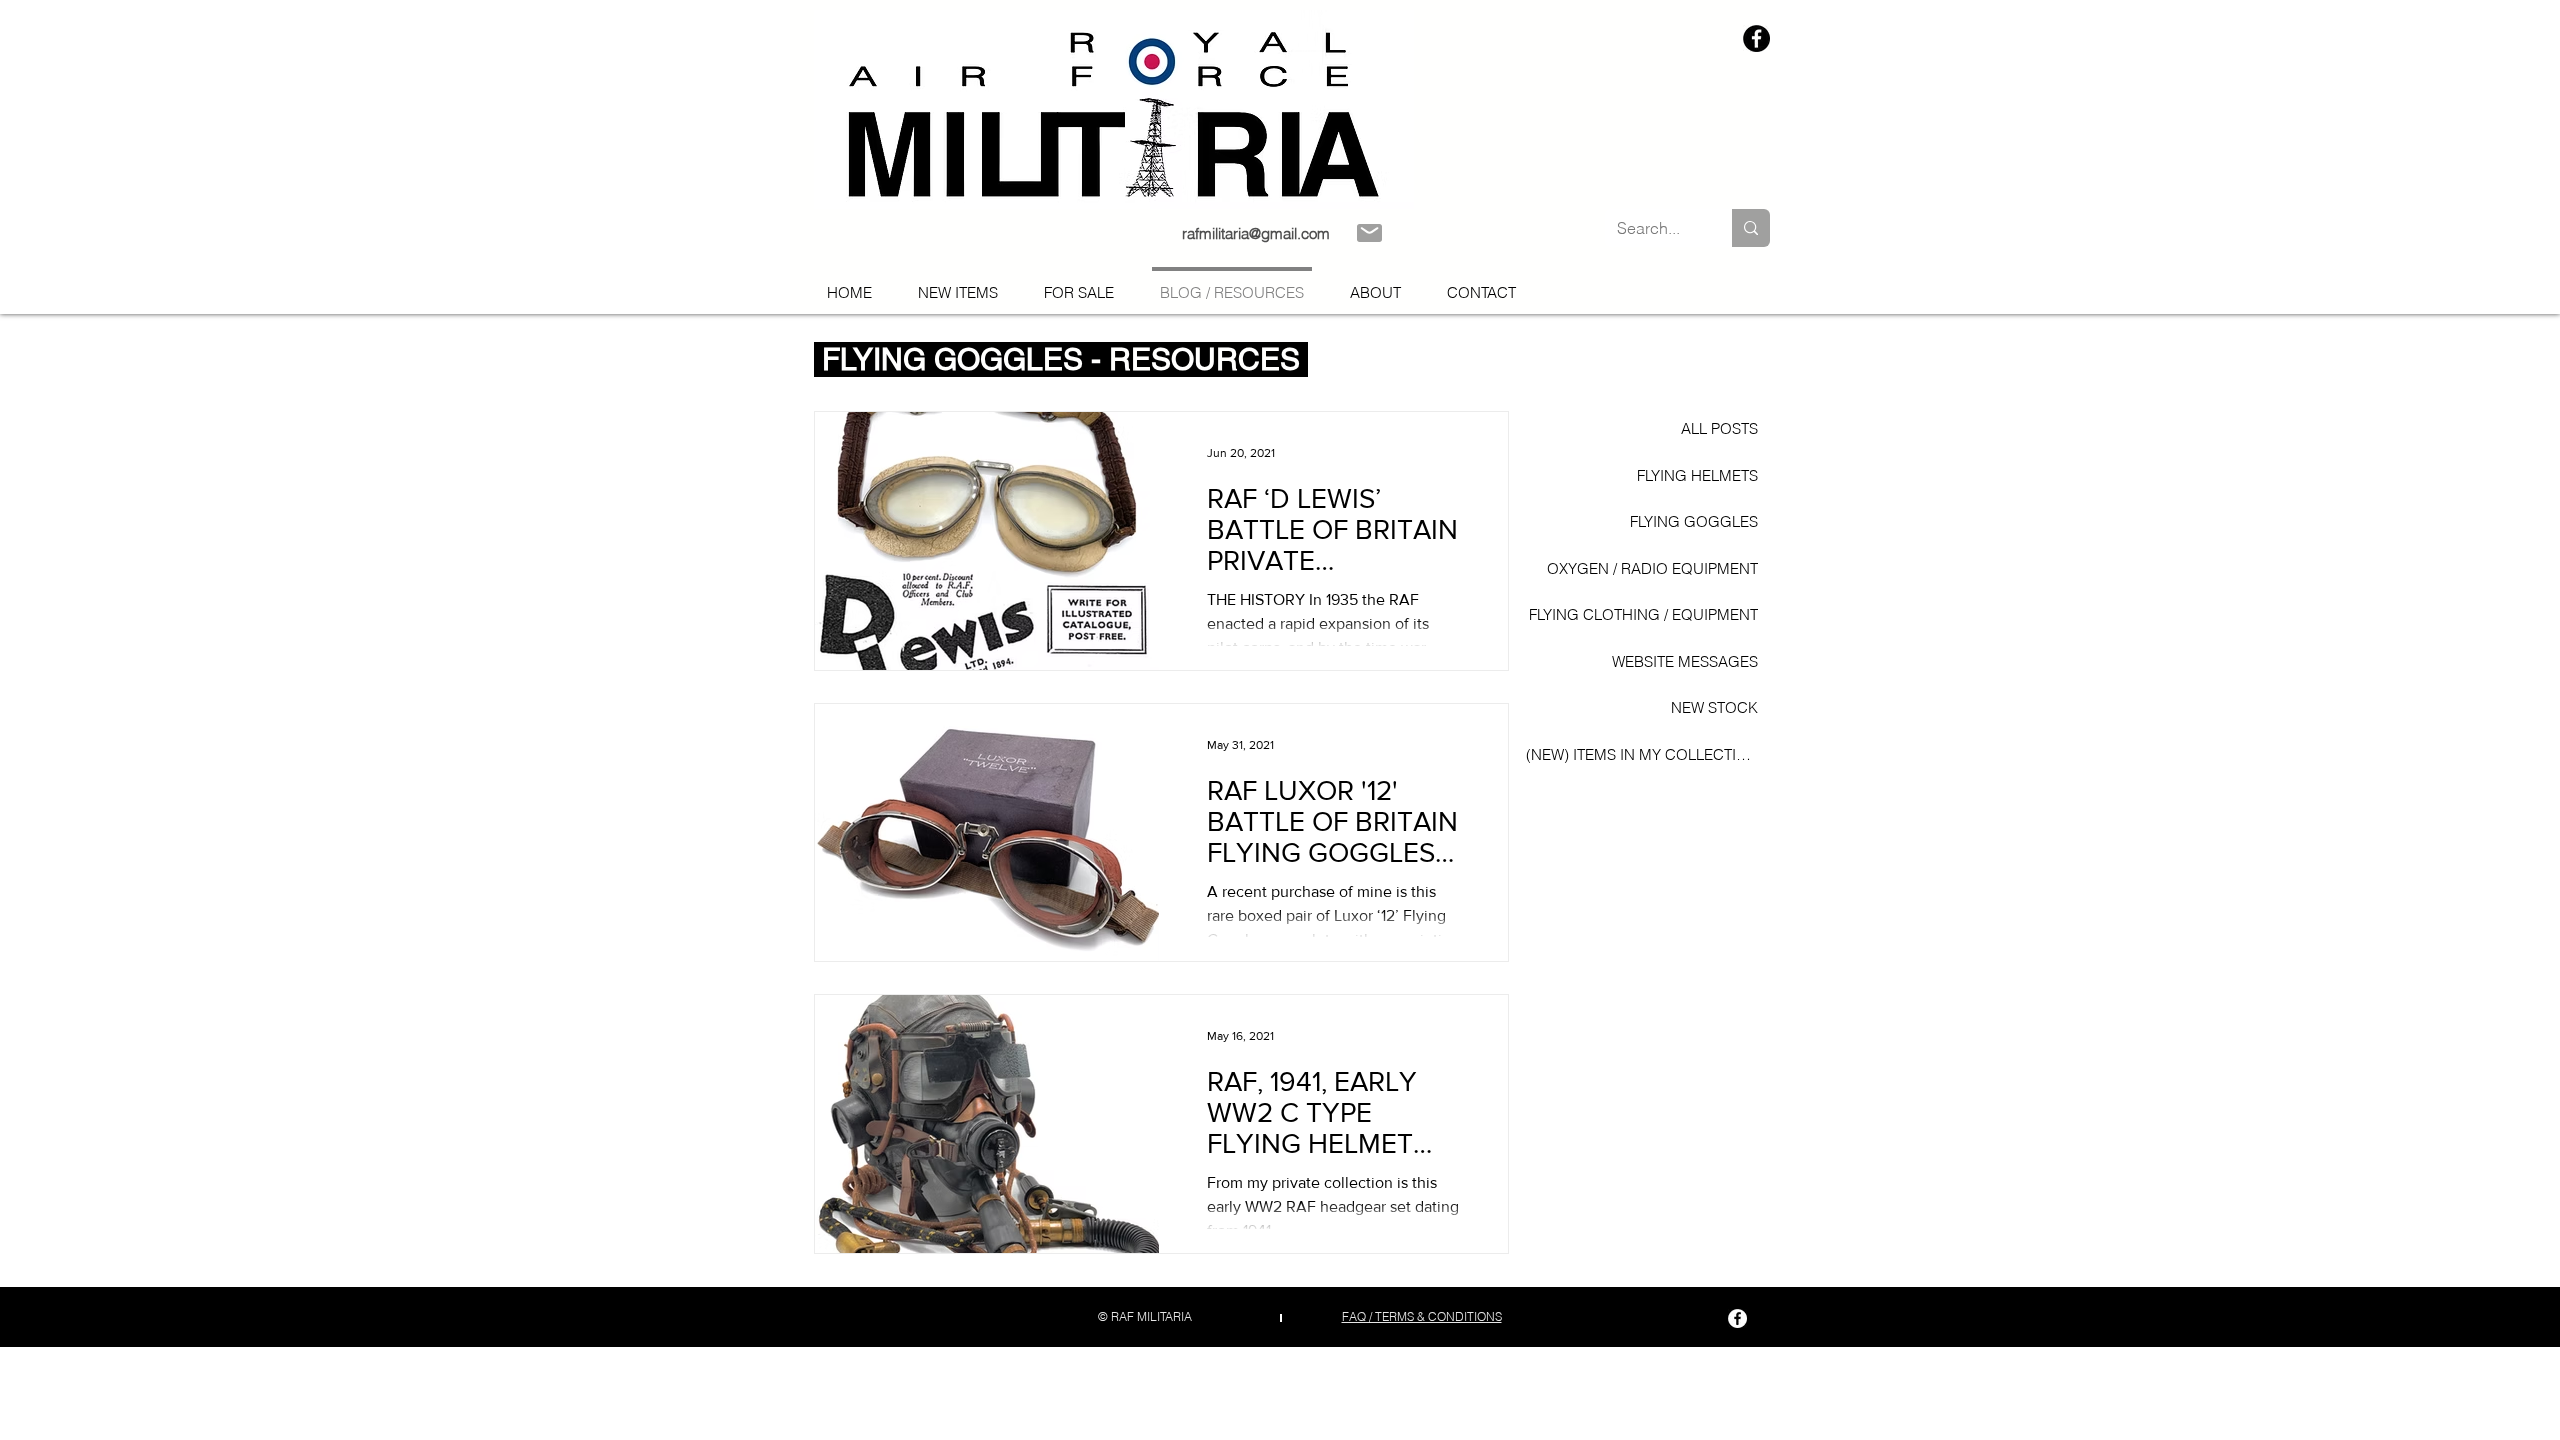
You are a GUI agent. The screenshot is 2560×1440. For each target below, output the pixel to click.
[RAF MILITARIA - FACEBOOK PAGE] (1756, 38)
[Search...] (1751, 228)
